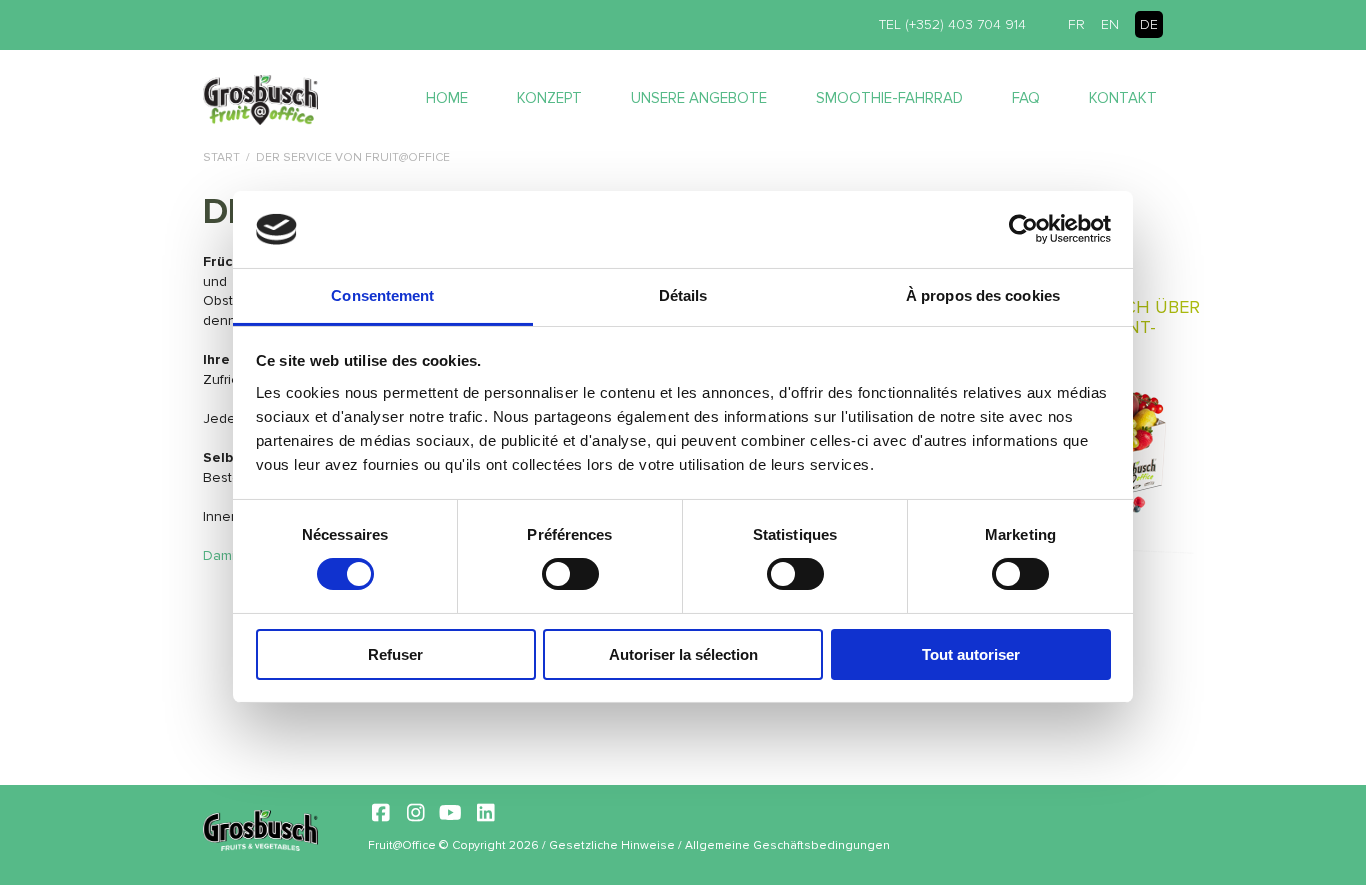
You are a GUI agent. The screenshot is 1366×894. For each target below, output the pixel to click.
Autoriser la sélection (683, 654)
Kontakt (1123, 98)
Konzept (549, 98)
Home (447, 98)
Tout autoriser (971, 654)
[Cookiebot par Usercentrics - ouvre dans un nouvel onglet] (1023, 229)
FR (1076, 24)
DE (1149, 24)
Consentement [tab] (382, 295)
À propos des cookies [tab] (983, 295)
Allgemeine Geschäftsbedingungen (787, 845)
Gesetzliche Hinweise (612, 845)
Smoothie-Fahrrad (889, 98)
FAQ (1026, 98)
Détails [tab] (683, 295)
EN (1110, 24)
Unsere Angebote (699, 98)
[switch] (570, 574)
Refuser (395, 654)
